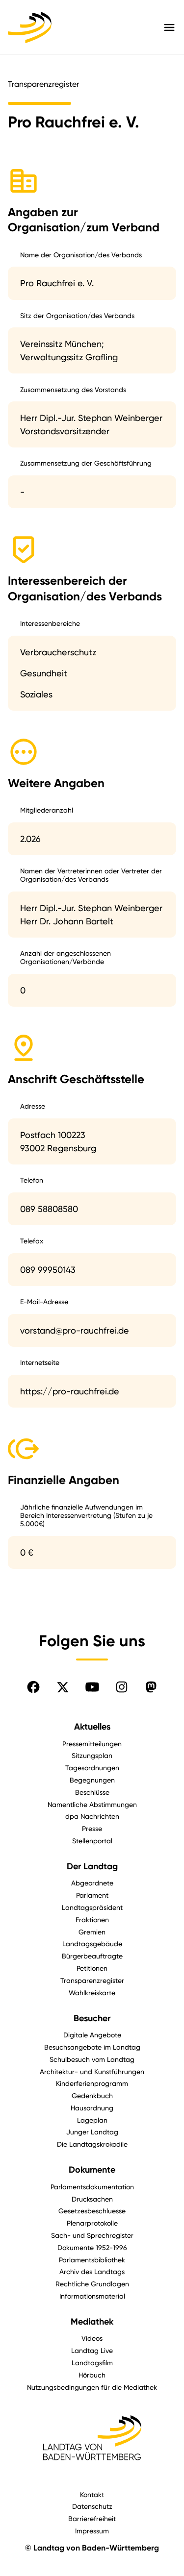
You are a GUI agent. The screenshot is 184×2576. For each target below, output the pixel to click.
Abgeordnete (92, 1883)
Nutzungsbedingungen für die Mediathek (92, 2387)
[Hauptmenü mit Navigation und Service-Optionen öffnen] (169, 27)
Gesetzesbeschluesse (92, 2211)
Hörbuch (92, 2375)
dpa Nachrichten (92, 1816)
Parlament (92, 1895)
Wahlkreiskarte (92, 1993)
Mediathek (92, 2322)
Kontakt (92, 2494)
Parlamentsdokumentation (92, 2187)
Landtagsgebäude (92, 1944)
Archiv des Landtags (92, 2271)
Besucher (92, 2018)
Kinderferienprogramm (92, 2083)
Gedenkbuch (92, 2095)
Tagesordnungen (92, 1768)
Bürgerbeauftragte (92, 1956)
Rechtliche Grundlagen (92, 2284)
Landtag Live (92, 2350)
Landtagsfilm (92, 2363)
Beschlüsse (92, 1792)
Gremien (92, 1932)
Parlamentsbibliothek (92, 2260)
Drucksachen (92, 2199)
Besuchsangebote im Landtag (92, 2047)
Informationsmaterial (92, 2296)
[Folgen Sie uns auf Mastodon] (151, 1687)
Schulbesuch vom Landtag (92, 2059)
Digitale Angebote (92, 2035)
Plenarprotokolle (92, 2223)
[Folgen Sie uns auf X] (63, 1687)
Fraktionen (92, 1920)
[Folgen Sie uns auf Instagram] (122, 1687)
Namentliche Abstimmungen (92, 1804)
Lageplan (92, 2120)
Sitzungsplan (92, 1755)
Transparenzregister (92, 1980)
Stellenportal (92, 1841)
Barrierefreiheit (92, 2518)
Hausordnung (92, 2108)
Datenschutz (92, 2506)
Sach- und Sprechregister (92, 2235)
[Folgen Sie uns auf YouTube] (92, 1687)
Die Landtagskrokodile (92, 2144)
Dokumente (92, 2170)
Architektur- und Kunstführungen (92, 2071)
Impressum (92, 2531)
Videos (92, 2338)
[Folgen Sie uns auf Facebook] (33, 1687)
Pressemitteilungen (92, 1744)
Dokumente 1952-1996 (92, 2247)
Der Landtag (92, 1866)
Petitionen (92, 1968)
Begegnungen (92, 1780)
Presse (92, 1828)
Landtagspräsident (92, 1907)
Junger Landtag (92, 2132)
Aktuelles (92, 1727)
